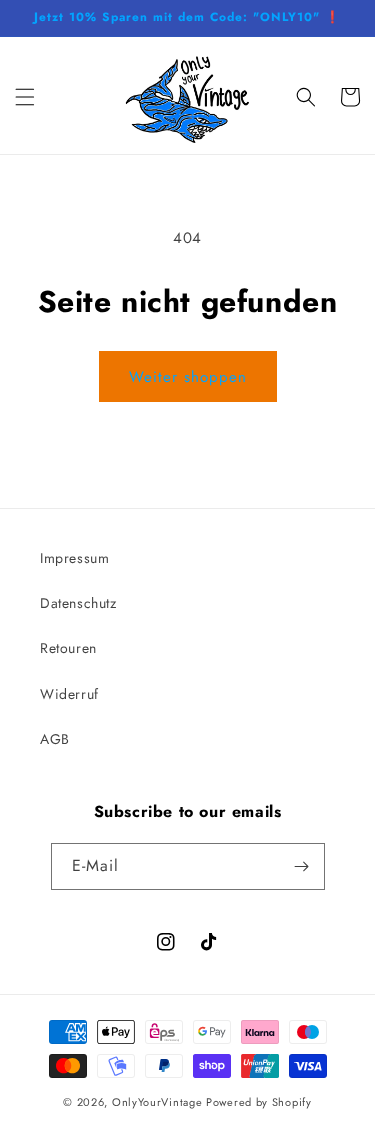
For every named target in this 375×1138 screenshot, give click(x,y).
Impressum (74, 558)
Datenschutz (78, 603)
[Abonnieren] (302, 866)
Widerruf (69, 694)
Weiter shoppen (188, 377)
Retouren (68, 648)
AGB (55, 739)
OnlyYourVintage (157, 1102)
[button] (25, 97)
